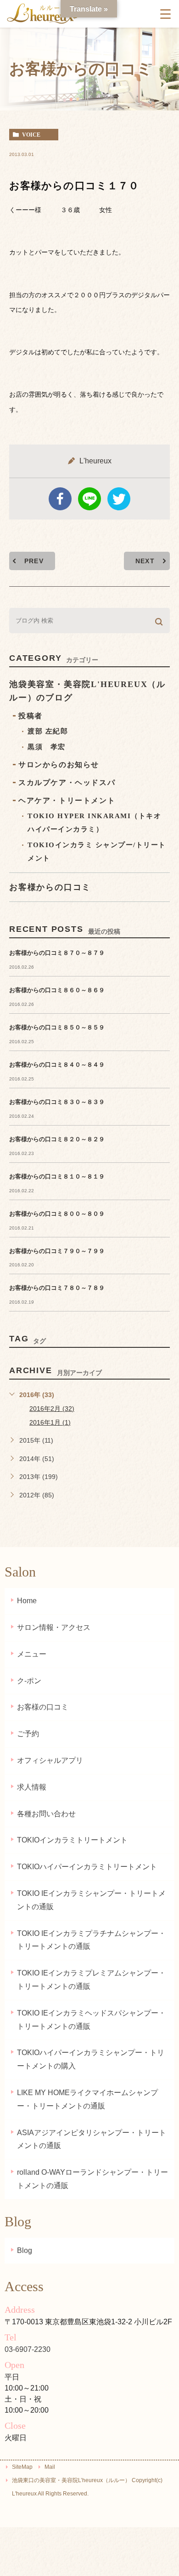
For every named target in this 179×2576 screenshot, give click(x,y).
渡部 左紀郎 (48, 731)
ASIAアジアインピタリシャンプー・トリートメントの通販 (92, 2139)
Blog (25, 2250)
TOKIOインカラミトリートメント (72, 1840)
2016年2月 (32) (52, 1409)
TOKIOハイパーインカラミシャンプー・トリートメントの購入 (91, 2059)
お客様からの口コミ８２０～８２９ (57, 1139)
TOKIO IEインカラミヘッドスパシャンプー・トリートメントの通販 (91, 2020)
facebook (60, 499)
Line (89, 499)
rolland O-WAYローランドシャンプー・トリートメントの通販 (92, 2179)
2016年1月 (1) (50, 1422)
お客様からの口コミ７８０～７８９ (57, 1288)
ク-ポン (29, 1681)
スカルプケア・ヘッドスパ (67, 783)
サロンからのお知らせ (59, 765)
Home (27, 1601)
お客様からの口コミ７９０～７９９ (57, 1251)
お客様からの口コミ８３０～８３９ (57, 1102)
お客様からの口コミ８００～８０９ (57, 1214)
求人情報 (32, 1787)
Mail (50, 2467)
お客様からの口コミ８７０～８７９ (57, 953)
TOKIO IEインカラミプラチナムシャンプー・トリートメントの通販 (91, 1940)
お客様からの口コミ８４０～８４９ (57, 1065)
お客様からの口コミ (50, 887)
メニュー (32, 1654)
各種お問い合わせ (46, 1814)
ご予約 (28, 1734)
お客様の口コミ (43, 1707)
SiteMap (22, 2467)
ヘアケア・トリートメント (67, 800)
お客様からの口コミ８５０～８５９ (57, 1027)
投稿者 (31, 716)
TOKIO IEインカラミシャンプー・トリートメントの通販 (91, 1900)
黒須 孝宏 (47, 747)
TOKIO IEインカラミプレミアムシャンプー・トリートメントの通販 (91, 1980)
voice (31, 135)
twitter (119, 499)
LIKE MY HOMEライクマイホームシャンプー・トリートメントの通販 (87, 2099)
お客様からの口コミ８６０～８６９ (57, 990)
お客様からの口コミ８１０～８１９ (57, 1176)
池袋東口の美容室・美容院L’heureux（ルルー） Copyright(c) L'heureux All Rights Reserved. (87, 2487)
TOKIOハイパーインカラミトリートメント (87, 1867)
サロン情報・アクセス (54, 1627)
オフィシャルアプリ (50, 1760)
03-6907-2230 (28, 2349)
